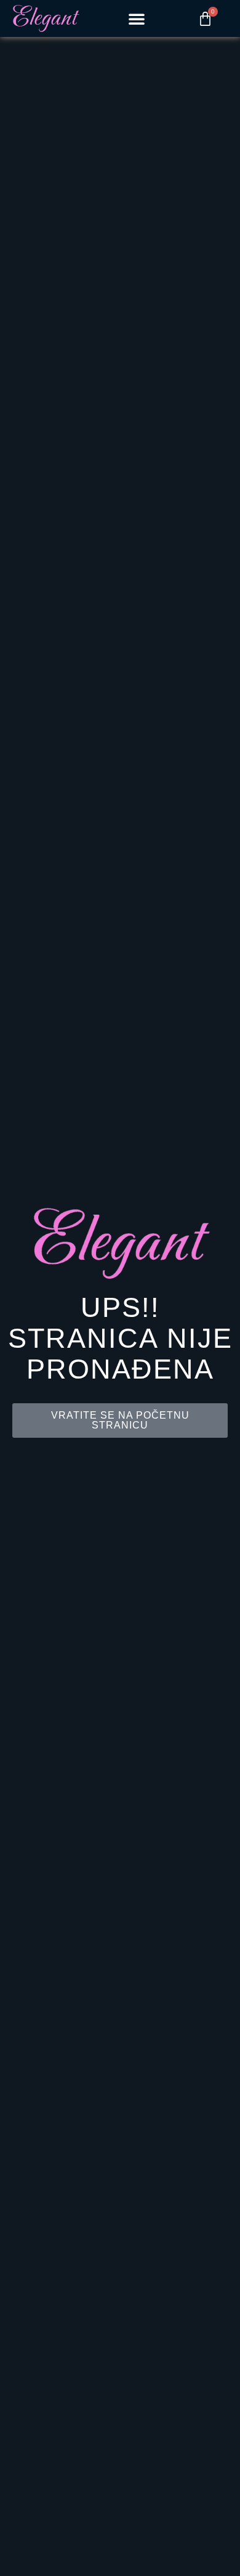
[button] (137, 18)
